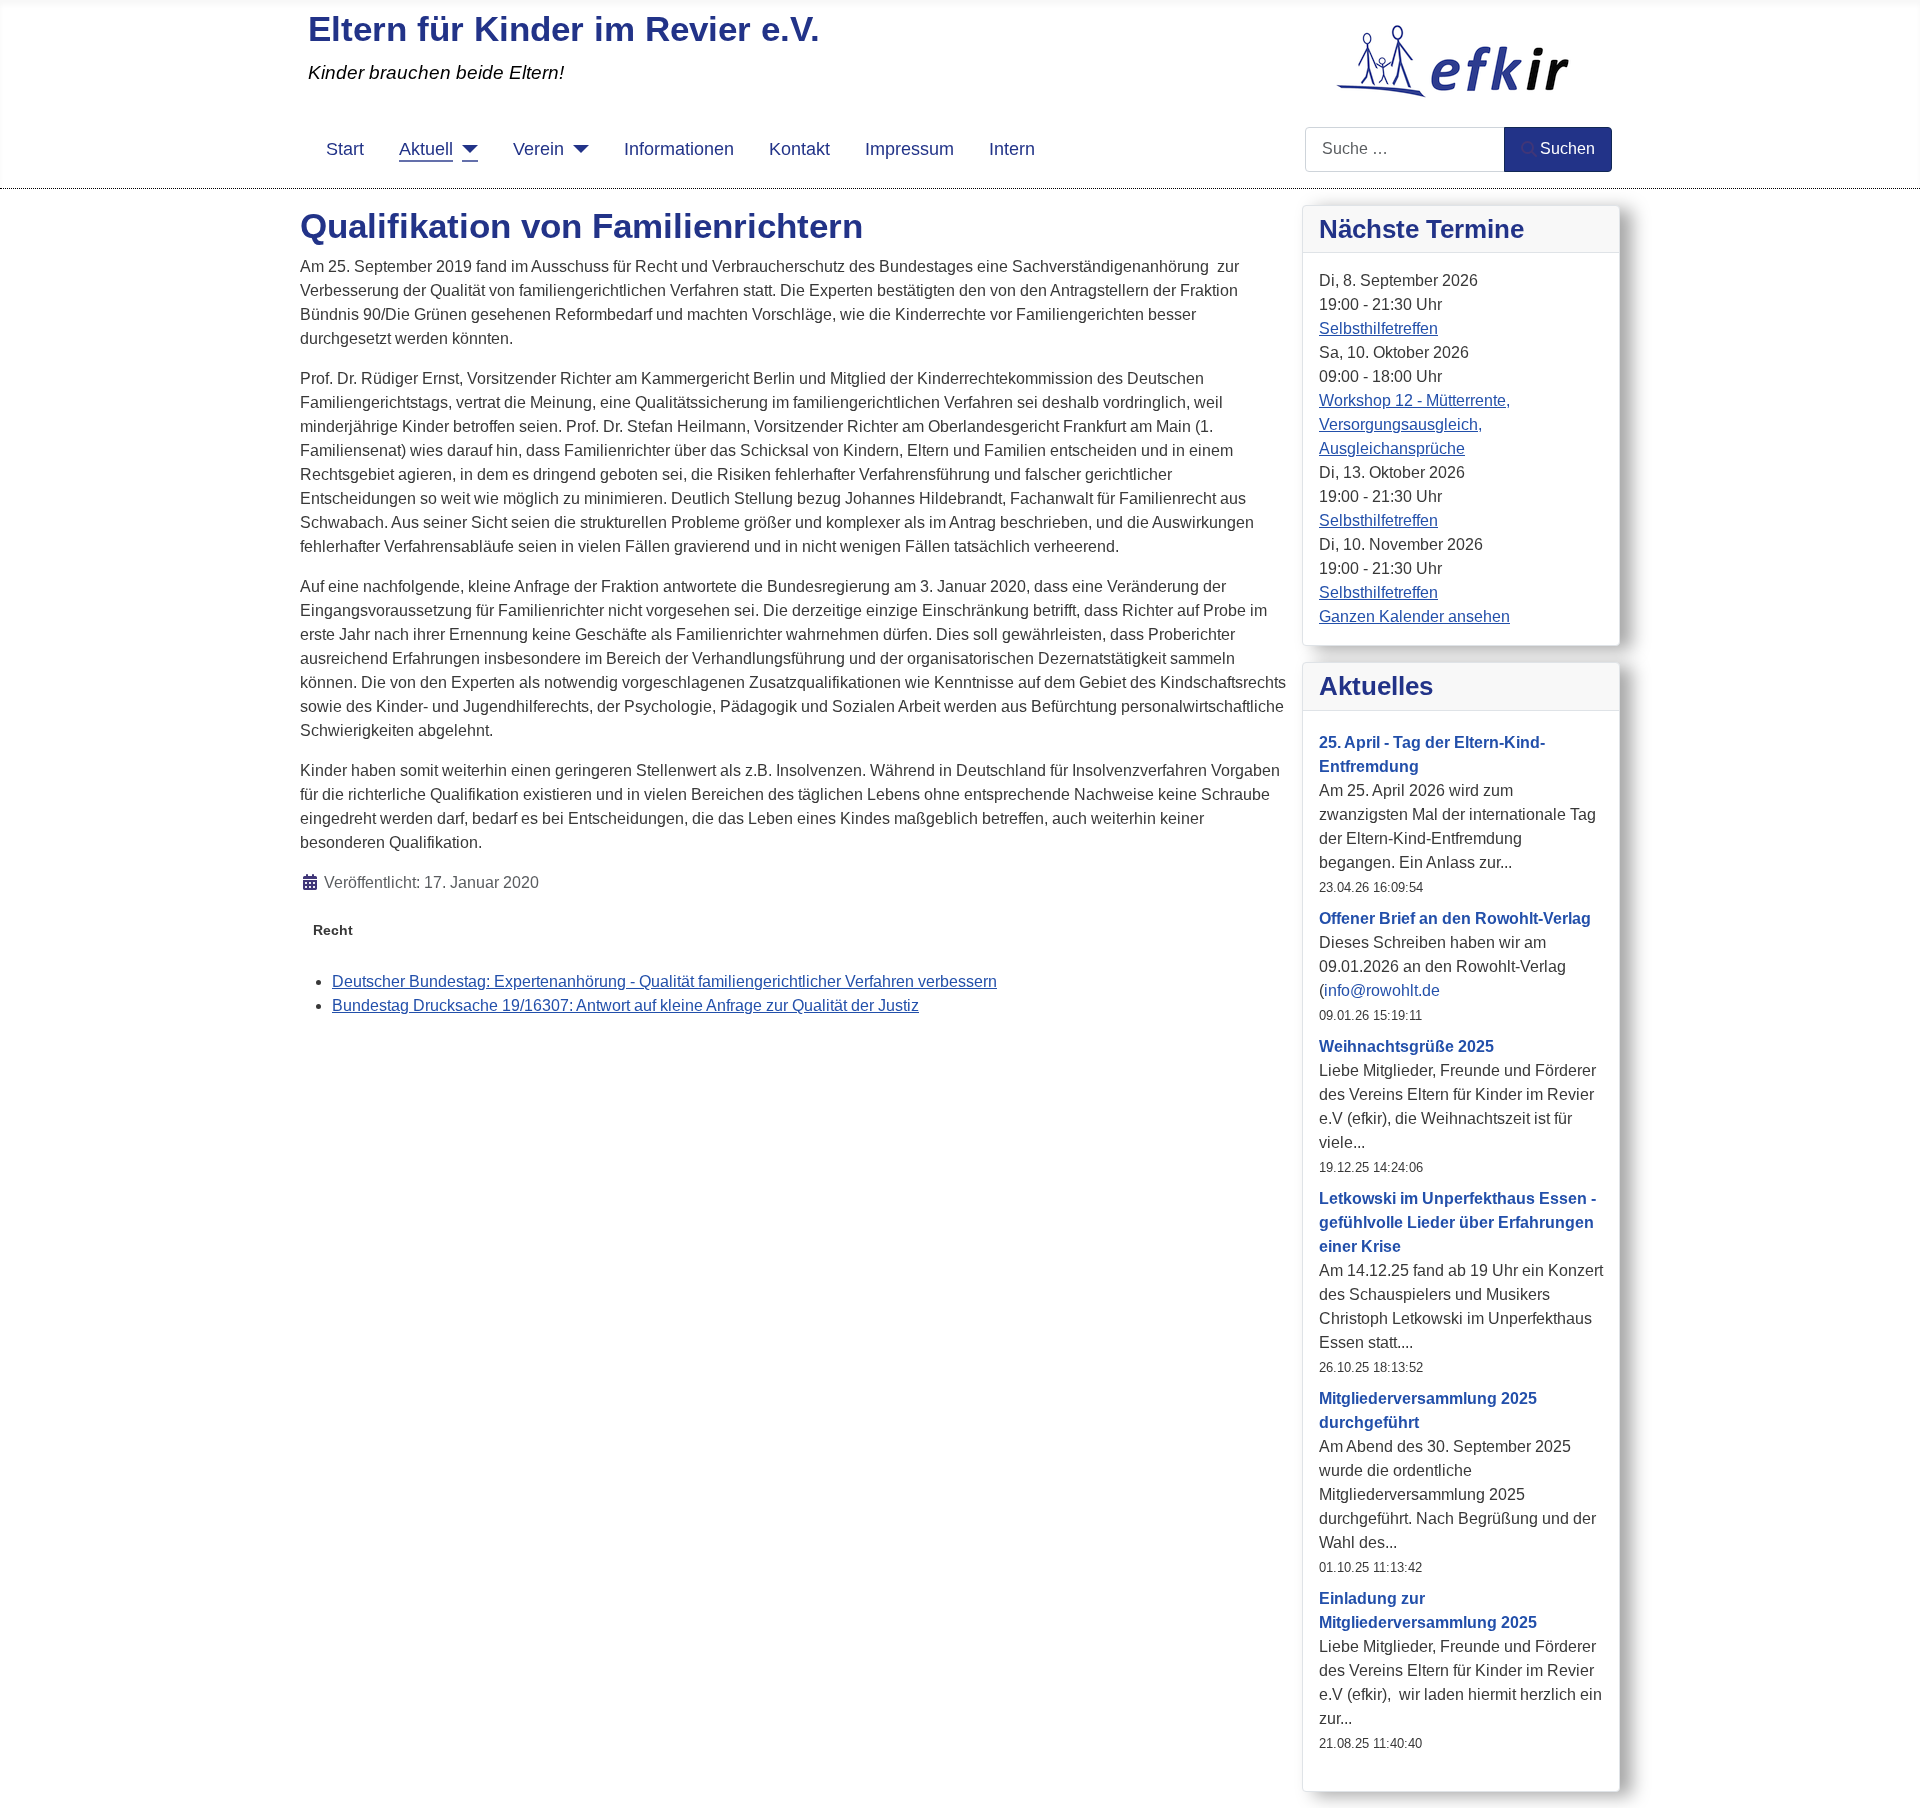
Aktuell (426, 149)
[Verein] (576, 149)
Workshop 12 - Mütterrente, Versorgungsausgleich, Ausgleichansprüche (1414, 424)
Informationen (679, 149)
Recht (333, 930)
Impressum (909, 149)
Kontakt (799, 149)
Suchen (1567, 148)
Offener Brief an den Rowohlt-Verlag (1455, 918)
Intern (1012, 149)
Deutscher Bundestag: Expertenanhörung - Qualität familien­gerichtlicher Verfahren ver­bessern (664, 981)
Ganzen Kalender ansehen (1414, 616)
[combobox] (1405, 149)
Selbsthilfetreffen (1378, 328)
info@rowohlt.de (1382, 990)
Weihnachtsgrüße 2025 (1406, 1046)
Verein (538, 149)
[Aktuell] (465, 149)
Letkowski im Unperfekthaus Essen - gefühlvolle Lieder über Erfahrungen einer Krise (1457, 1222)
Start (345, 149)
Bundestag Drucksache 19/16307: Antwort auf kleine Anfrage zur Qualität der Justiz (625, 1005)
